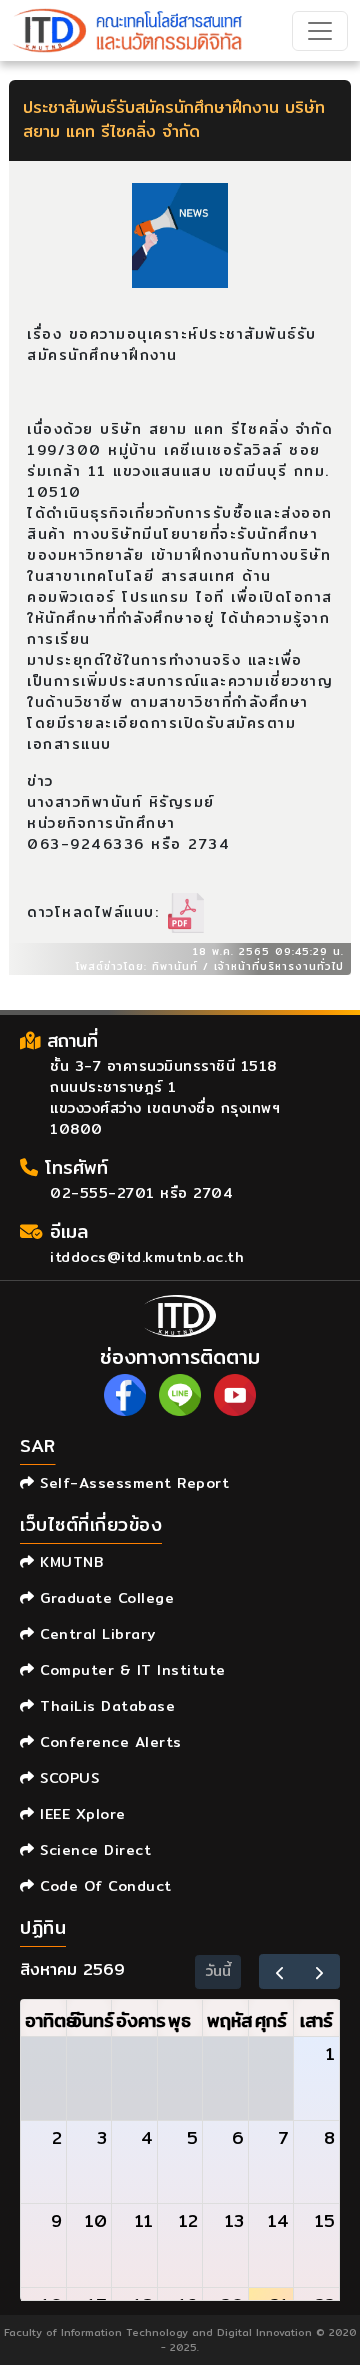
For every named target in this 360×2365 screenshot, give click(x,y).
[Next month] (319, 1971)
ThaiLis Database (105, 1706)
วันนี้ (218, 1971)
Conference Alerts (108, 1742)
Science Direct (93, 1850)
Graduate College (104, 1598)
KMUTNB (69, 1562)
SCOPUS (67, 1778)
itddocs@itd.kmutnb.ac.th (147, 1257)
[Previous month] (279, 1971)
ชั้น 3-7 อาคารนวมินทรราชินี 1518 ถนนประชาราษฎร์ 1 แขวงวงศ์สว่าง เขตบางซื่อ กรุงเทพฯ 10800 (165, 1097)
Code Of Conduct (103, 1886)
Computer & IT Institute (130, 1670)
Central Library (95, 1634)
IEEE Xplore (80, 1814)
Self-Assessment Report (132, 1483)
